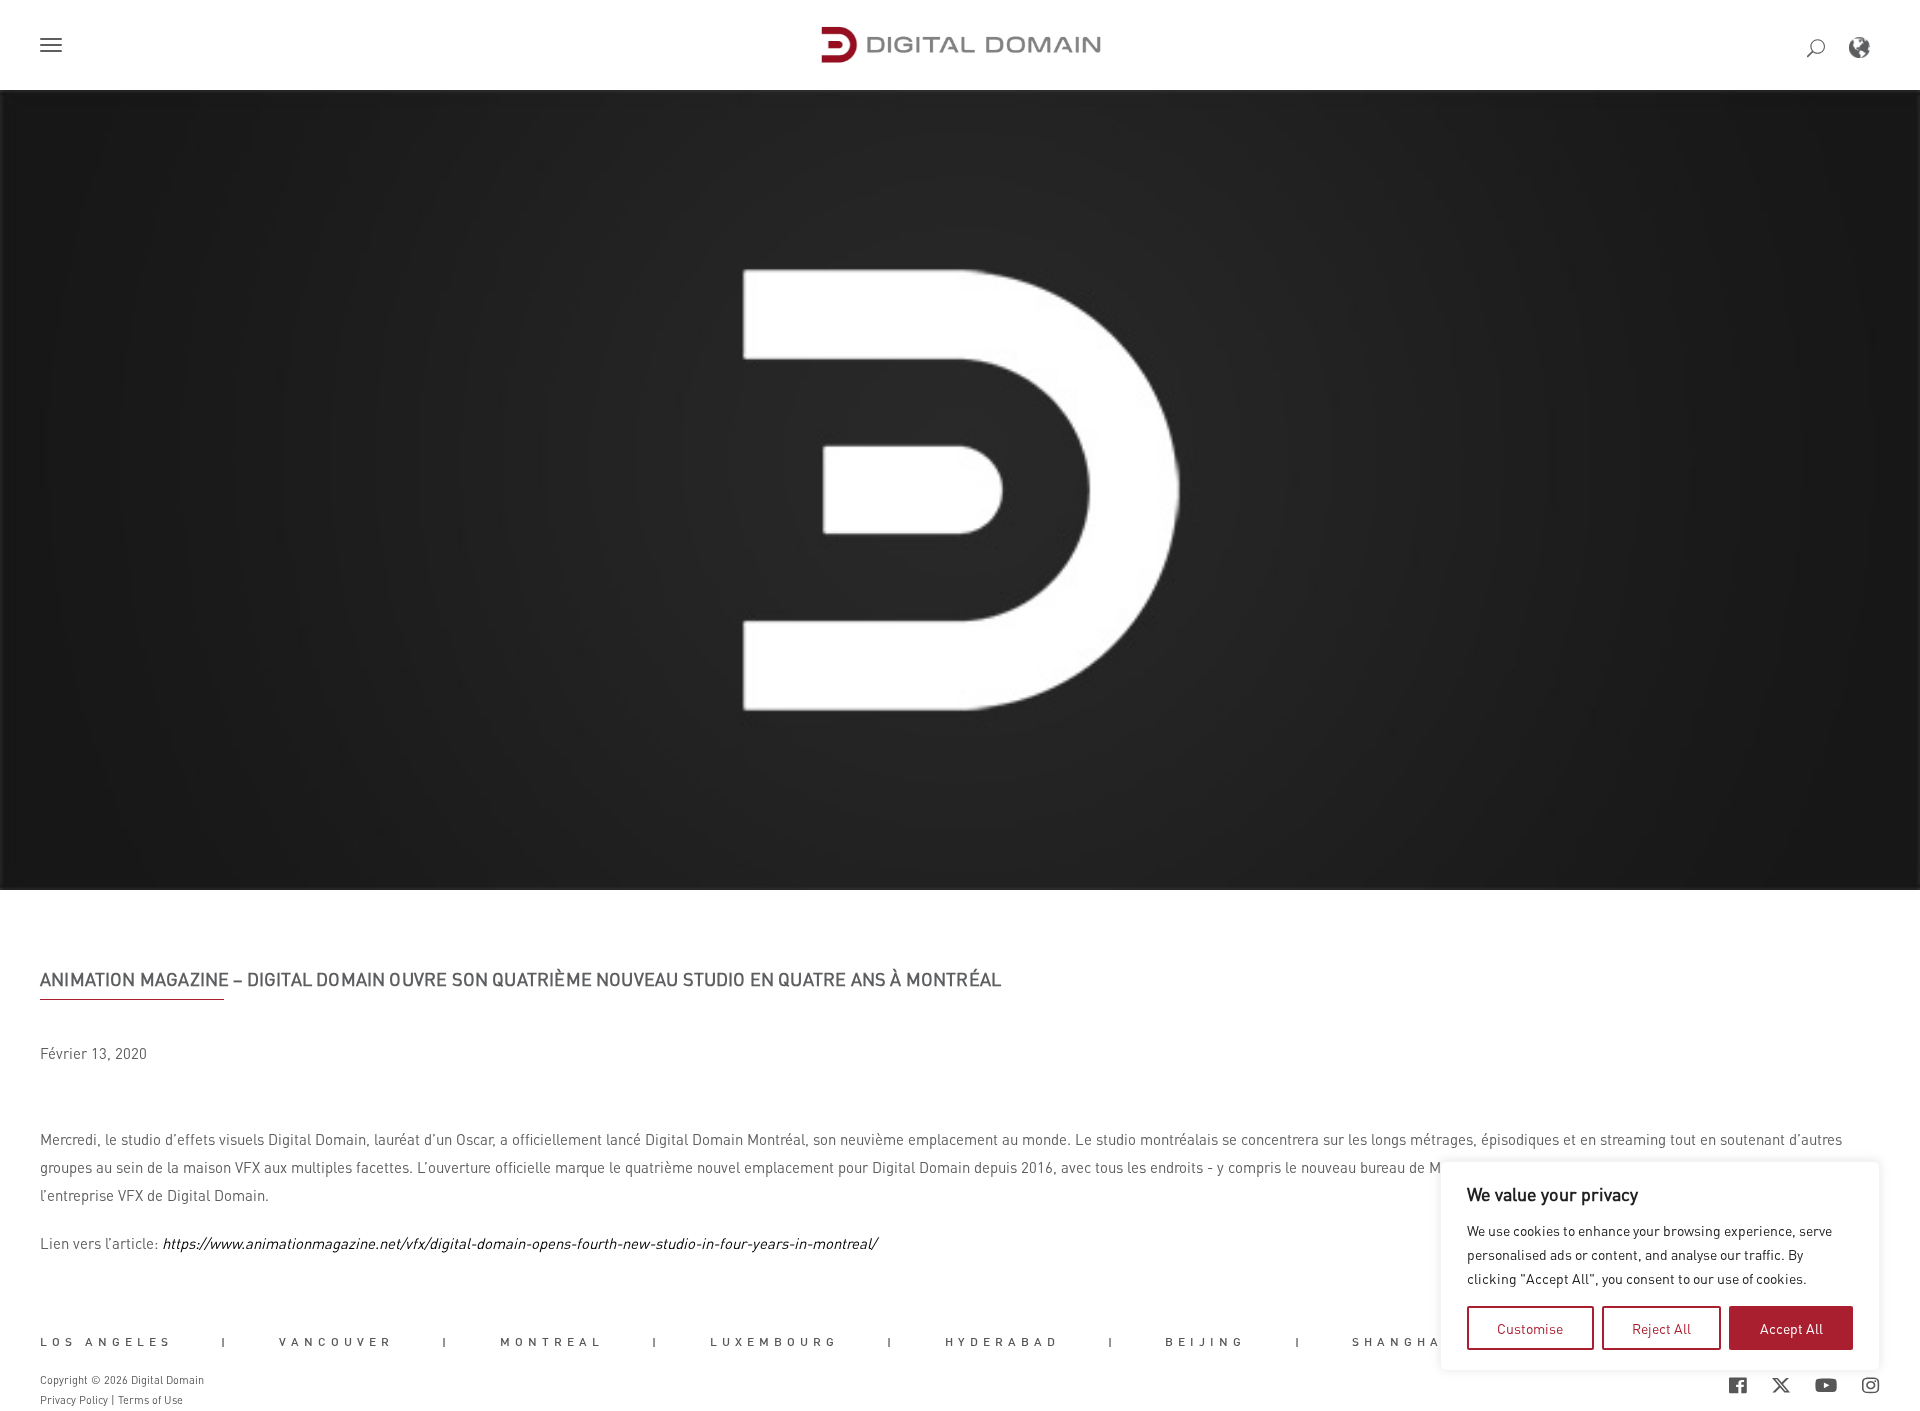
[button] (55, 47)
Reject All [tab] (1661, 1328)
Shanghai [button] (1402, 1342)
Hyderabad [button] (1002, 1342)
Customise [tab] (1530, 1328)
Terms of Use (150, 1400)
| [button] (225, 1342)
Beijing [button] (1205, 1342)
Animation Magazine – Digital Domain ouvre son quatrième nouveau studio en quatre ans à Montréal (520, 979)
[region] (1660, 1266)
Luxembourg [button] (774, 1342)
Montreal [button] (552, 1342)
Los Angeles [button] (106, 1342)
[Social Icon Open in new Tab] (1673, 1386)
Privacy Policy (74, 1400)
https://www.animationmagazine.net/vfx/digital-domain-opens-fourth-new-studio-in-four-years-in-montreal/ (519, 1243)
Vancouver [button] (336, 1342)
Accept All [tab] (1791, 1328)
